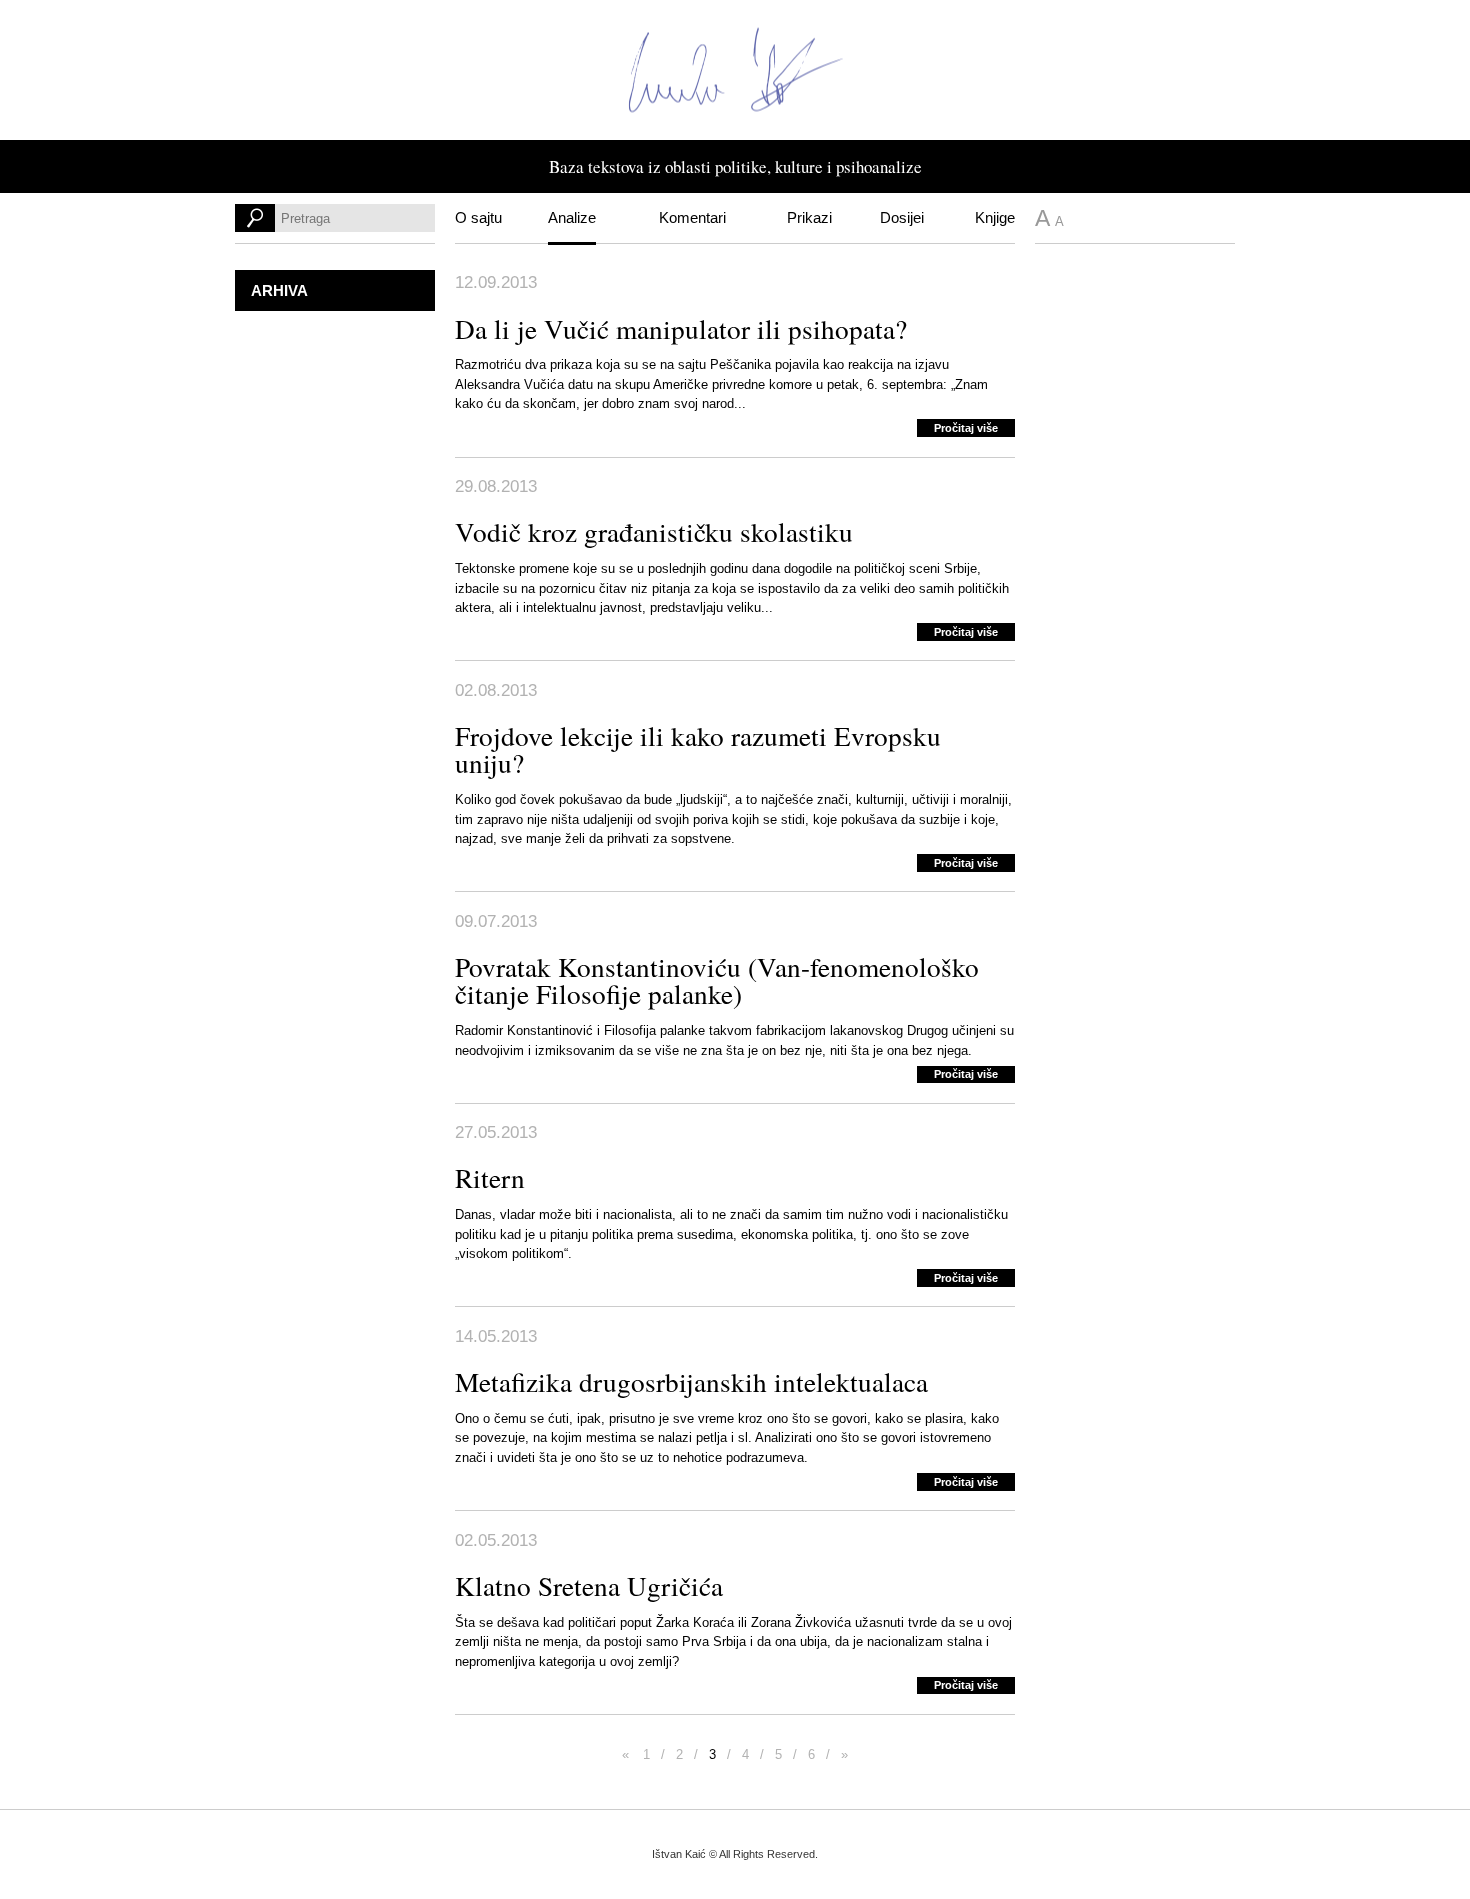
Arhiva (279, 290)
